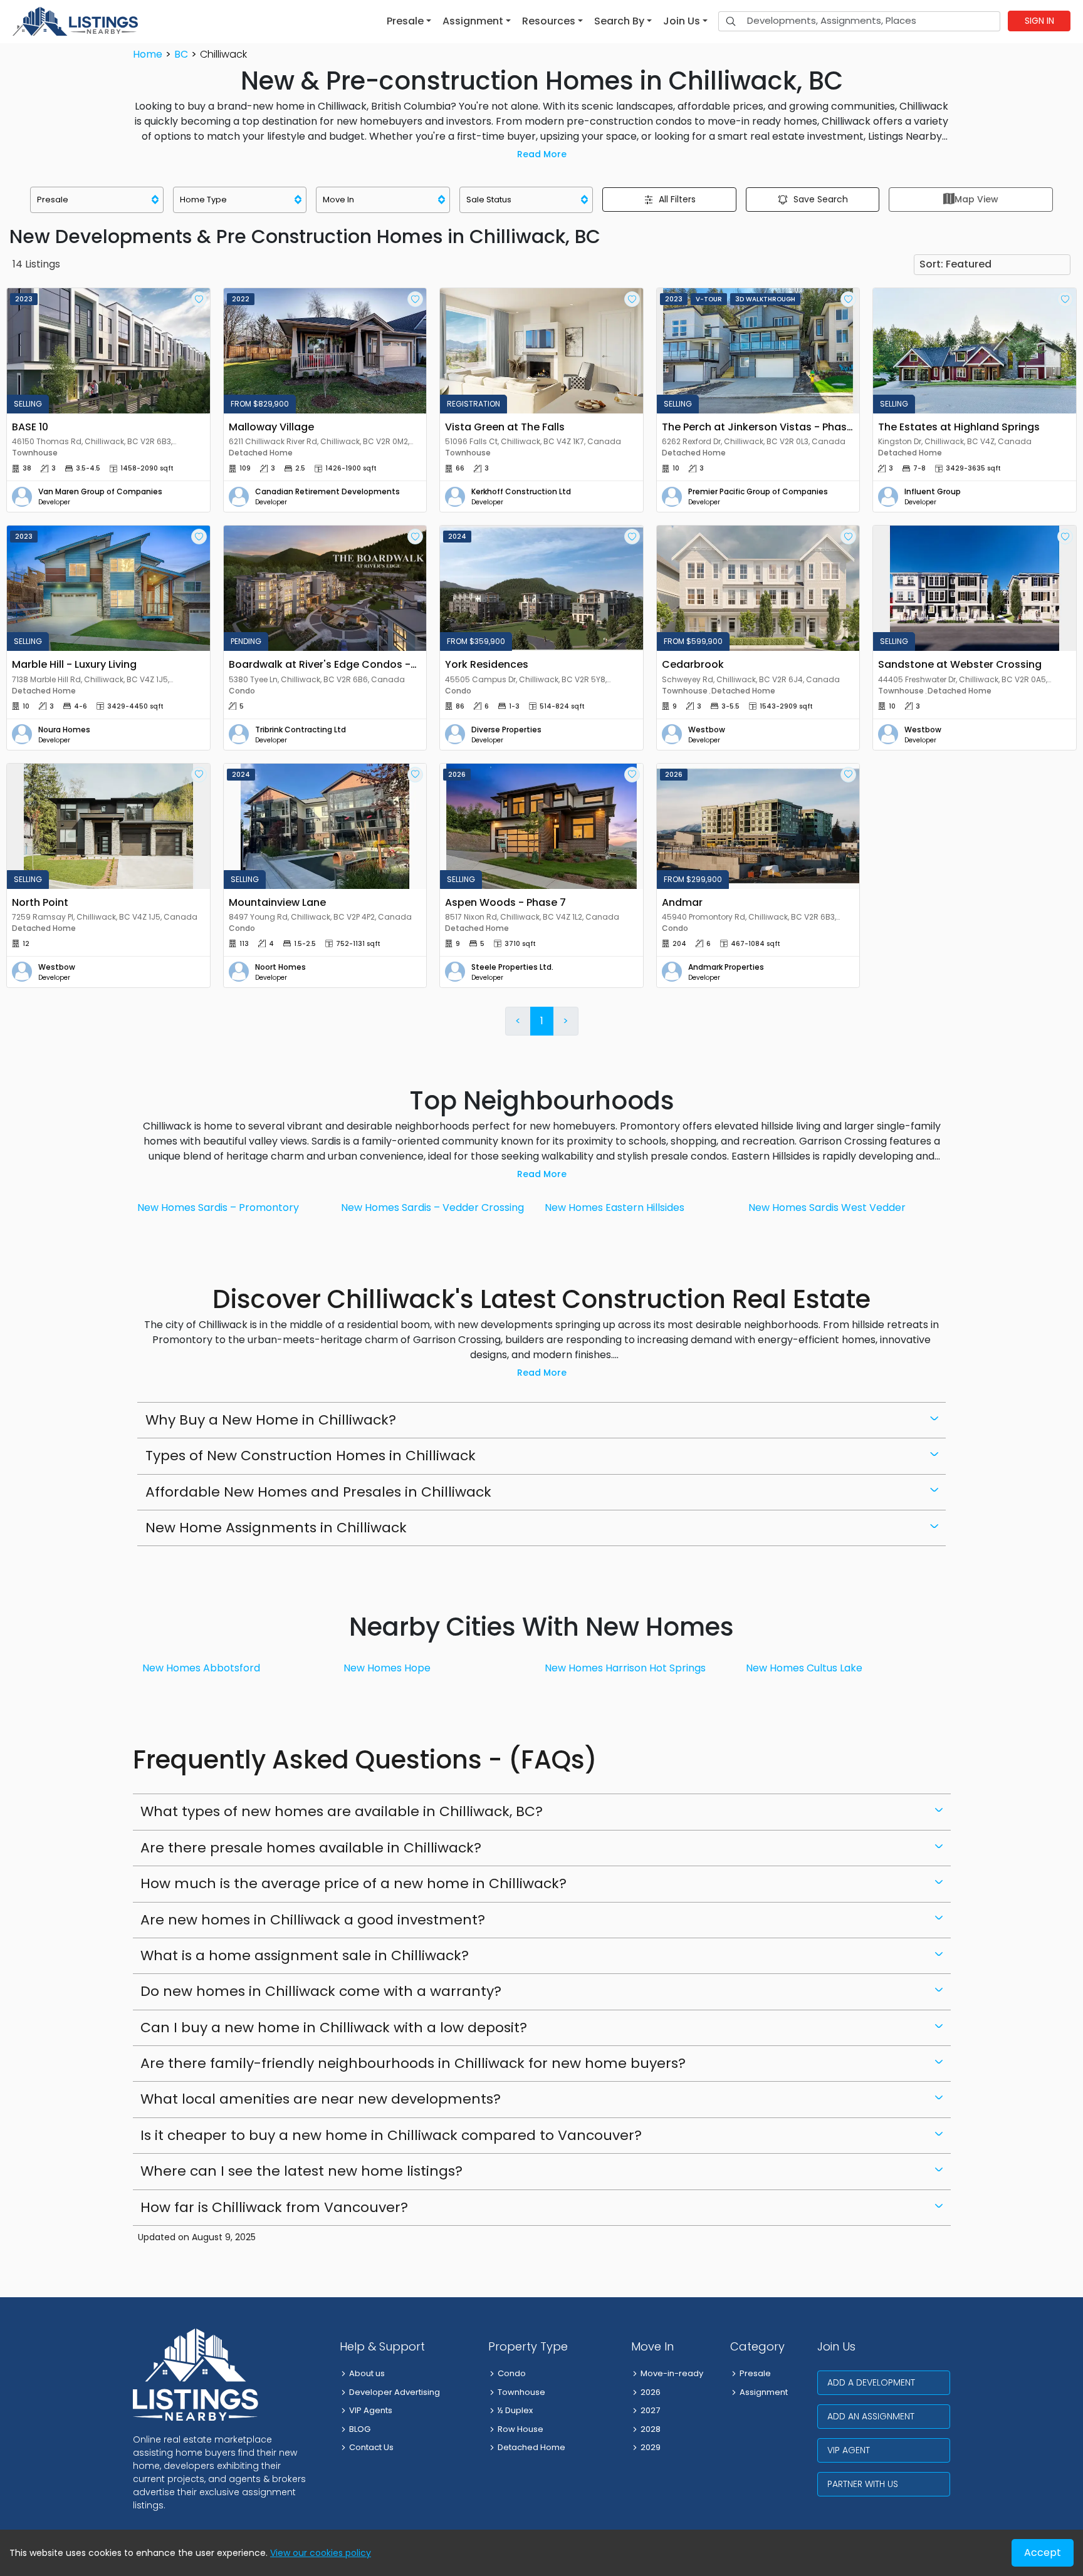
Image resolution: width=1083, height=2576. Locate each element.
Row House (521, 2429)
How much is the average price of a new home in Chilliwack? (353, 1883)
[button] (409, 21)
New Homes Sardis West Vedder (827, 1207)
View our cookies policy (321, 2553)
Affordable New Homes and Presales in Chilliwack (318, 1492)
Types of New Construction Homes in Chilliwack (311, 1456)
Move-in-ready (672, 2373)
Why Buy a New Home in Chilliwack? (271, 1420)
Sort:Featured (955, 264)
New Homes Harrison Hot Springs (625, 1668)
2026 (651, 2392)
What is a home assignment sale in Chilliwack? (305, 1955)
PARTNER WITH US (863, 2484)
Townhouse (521, 2392)
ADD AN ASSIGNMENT (871, 2416)
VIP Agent (849, 2450)
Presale (755, 2373)
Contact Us (371, 2447)
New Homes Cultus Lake (804, 1668)
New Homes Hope (387, 1668)
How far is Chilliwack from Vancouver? (274, 2207)
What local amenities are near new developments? (321, 2099)
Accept (1043, 2553)
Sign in (1039, 21)
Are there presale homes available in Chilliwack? (311, 1848)
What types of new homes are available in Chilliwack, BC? (342, 1811)
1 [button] (542, 1021)
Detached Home (531, 2447)
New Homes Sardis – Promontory (218, 1207)
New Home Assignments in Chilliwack (276, 1528)
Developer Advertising (395, 2392)
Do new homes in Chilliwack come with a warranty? (321, 1991)
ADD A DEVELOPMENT (871, 2382)
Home (148, 54)
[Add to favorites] (199, 299)
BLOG (360, 2429)
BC (181, 54)
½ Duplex (515, 2410)
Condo (512, 2373)
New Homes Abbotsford (201, 1668)
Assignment (764, 2392)
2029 (651, 2447)
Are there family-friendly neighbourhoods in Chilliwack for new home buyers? (413, 2063)
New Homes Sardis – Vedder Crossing (432, 1207)
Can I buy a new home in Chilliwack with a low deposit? (334, 2028)
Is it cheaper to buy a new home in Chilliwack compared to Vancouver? (391, 2135)
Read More (542, 154)
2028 (651, 2429)
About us (367, 2373)
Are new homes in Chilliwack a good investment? (313, 1920)
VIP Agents (371, 2410)
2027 (650, 2410)
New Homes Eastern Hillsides (615, 1207)
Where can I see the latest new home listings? (301, 2171)
